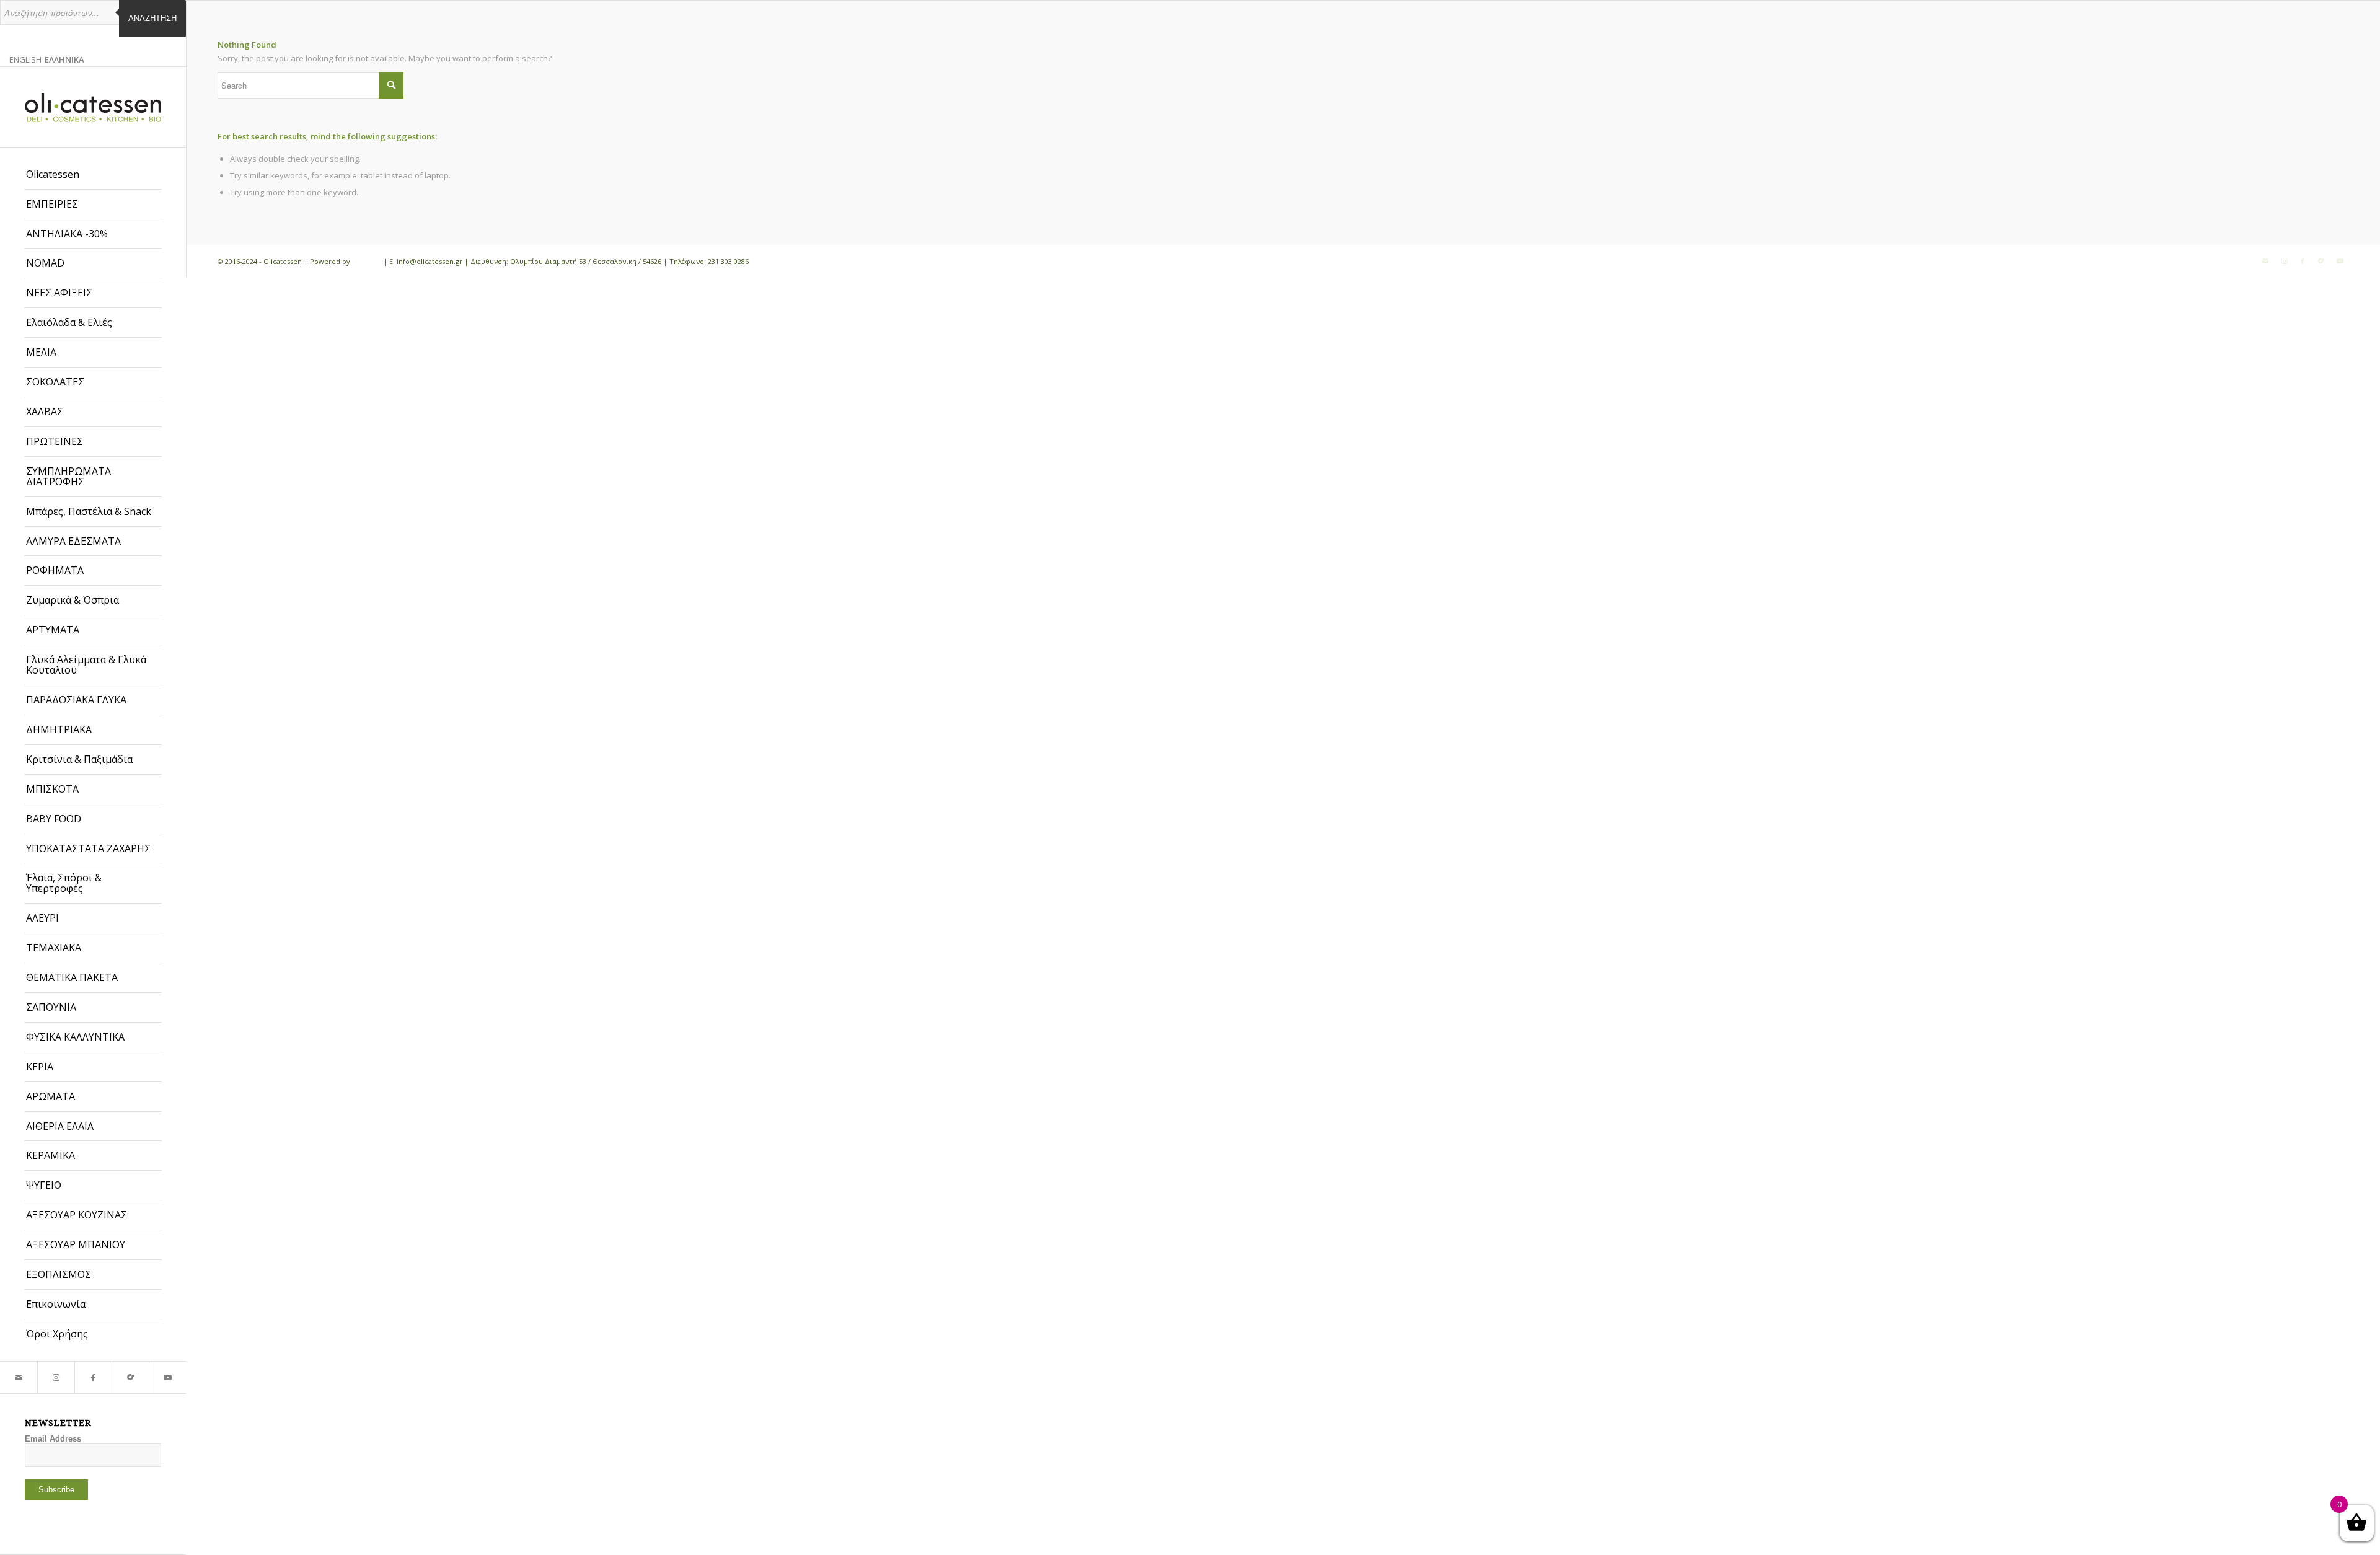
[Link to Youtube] (167, 1377)
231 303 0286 (728, 261)
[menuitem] (93, 175)
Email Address (53, 1439)
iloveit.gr (367, 261)
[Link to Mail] (19, 1377)
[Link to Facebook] (93, 1377)
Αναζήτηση (152, 18)
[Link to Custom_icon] (130, 1377)
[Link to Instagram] (56, 1377)
